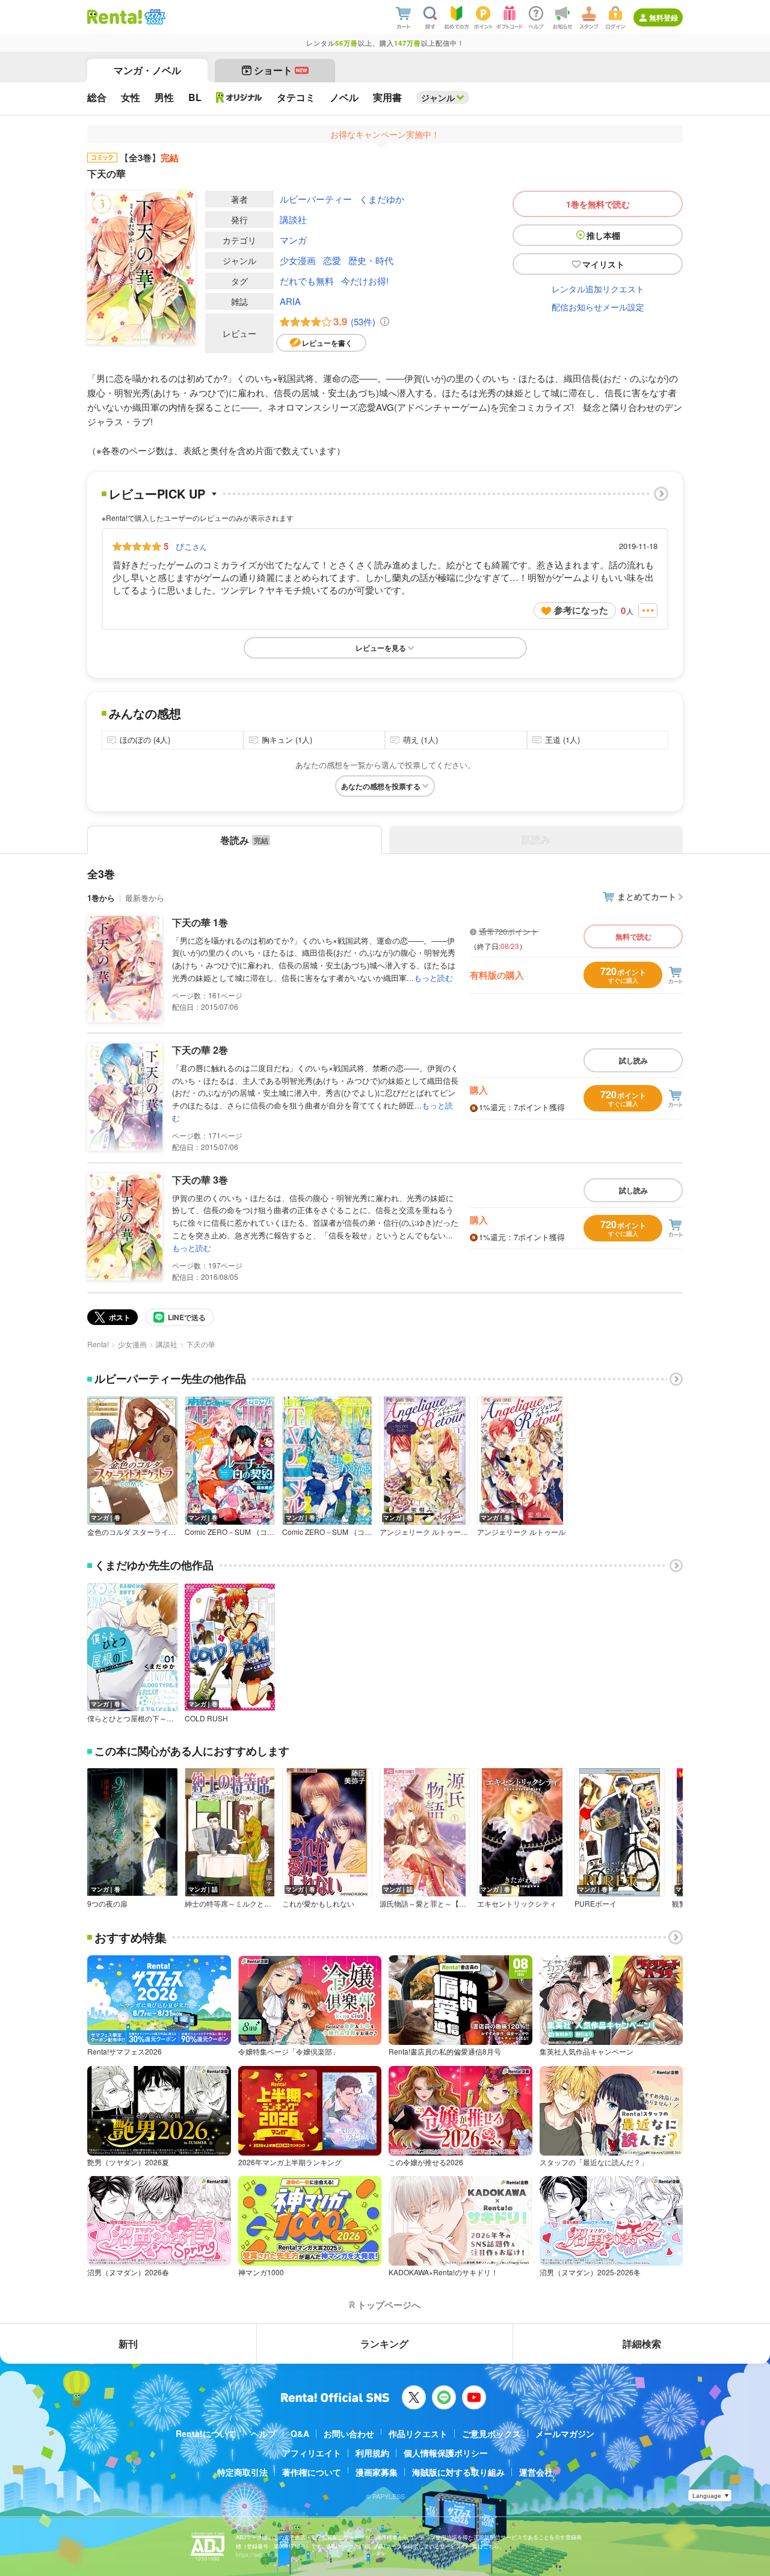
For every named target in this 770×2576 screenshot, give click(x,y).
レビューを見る (381, 648)
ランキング (384, 2344)
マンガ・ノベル (147, 70)
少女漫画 (298, 260)
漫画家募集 (377, 2472)
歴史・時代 (371, 260)
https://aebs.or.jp (257, 2555)
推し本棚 (603, 235)
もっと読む (433, 978)
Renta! (98, 1344)
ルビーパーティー (316, 199)
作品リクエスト (418, 2433)
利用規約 (372, 2453)
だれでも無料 (307, 281)
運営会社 (536, 2472)
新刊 (128, 2344)
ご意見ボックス (491, 2433)
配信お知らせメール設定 (598, 307)
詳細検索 (642, 2344)
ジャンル (438, 97)
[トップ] (115, 17)
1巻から (101, 898)
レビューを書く (327, 343)
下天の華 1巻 (200, 922)
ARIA (290, 301)
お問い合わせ (349, 2433)
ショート (281, 70)
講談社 (293, 219)
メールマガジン (565, 2433)
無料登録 (664, 17)
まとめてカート (647, 896)
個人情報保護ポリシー (446, 2453)
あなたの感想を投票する (381, 786)
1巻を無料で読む (598, 204)
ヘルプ (263, 2433)
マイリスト (603, 264)
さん (191, 546)
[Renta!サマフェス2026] (154, 17)
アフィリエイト (312, 2453)
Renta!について (206, 2433)
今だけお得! (365, 281)
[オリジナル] (239, 97)
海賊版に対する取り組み (458, 2472)
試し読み (633, 1060)
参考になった (581, 610)
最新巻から (145, 898)
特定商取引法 (242, 2472)
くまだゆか (382, 199)
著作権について (312, 2472)
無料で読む (633, 936)
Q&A (300, 2433)
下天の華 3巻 (200, 1180)
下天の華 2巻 (200, 1050)
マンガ (293, 240)
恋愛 (332, 260)
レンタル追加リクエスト (598, 289)
